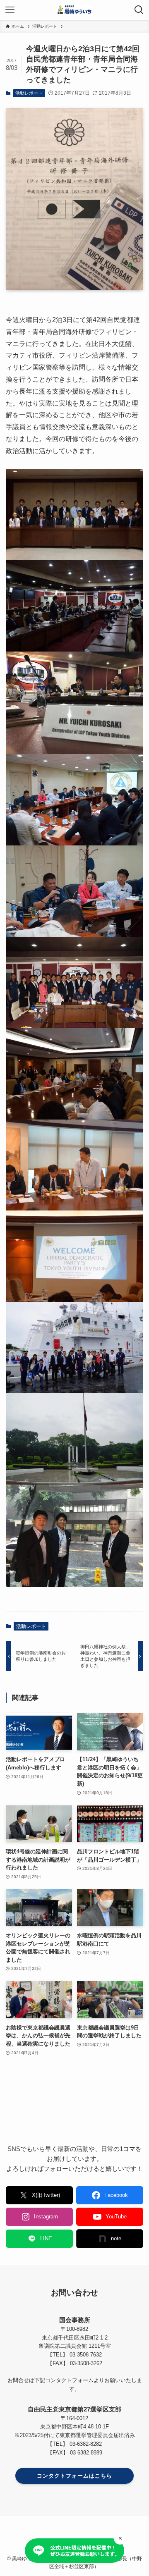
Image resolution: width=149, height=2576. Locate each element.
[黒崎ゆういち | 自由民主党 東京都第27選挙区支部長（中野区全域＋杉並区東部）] (74, 10)
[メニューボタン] (10, 10)
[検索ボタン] (139, 10)
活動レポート (29, 93)
